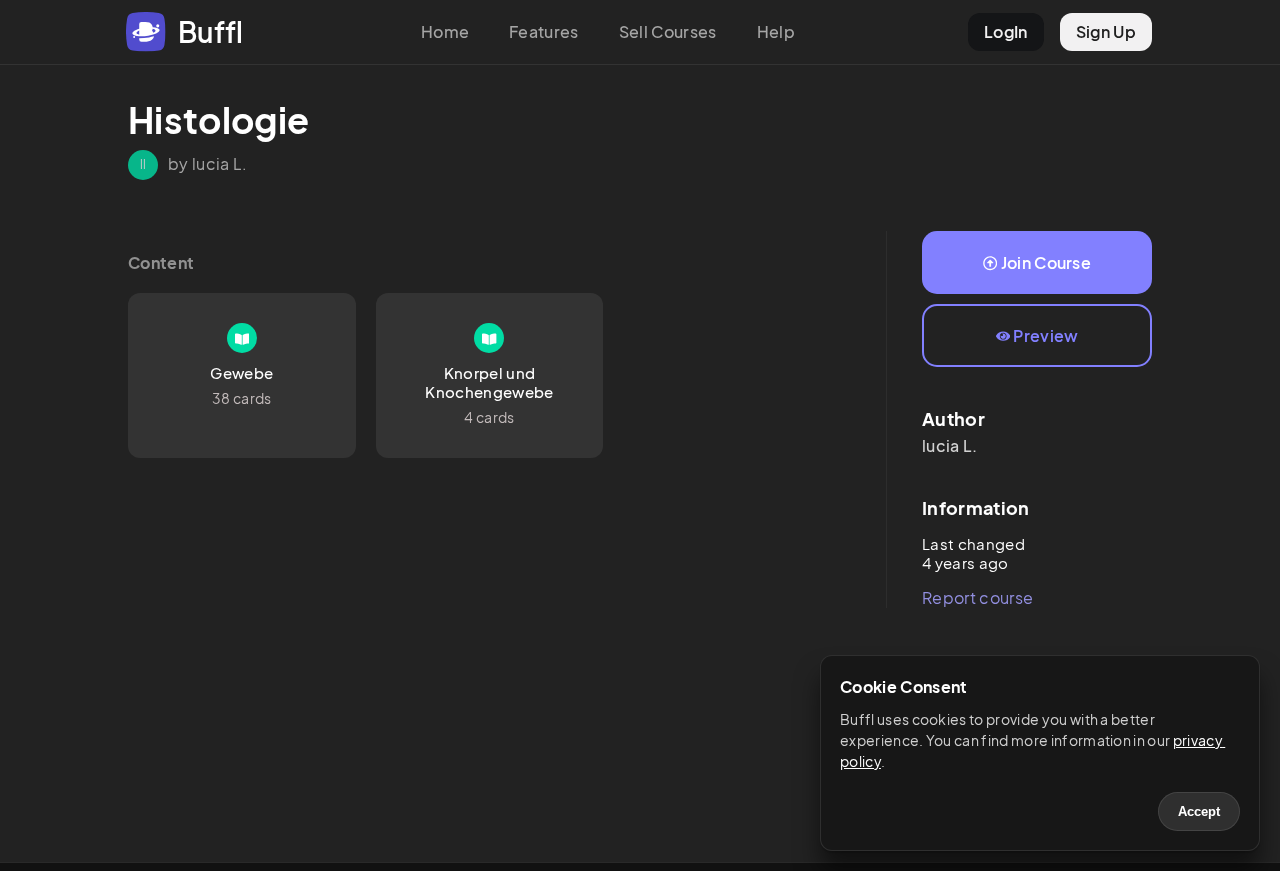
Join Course (1046, 262)
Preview (1045, 335)
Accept (1199, 811)
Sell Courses (668, 31)
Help (776, 31)
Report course (977, 597)
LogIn (1006, 31)
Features (544, 31)
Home (445, 31)
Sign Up (1106, 31)
